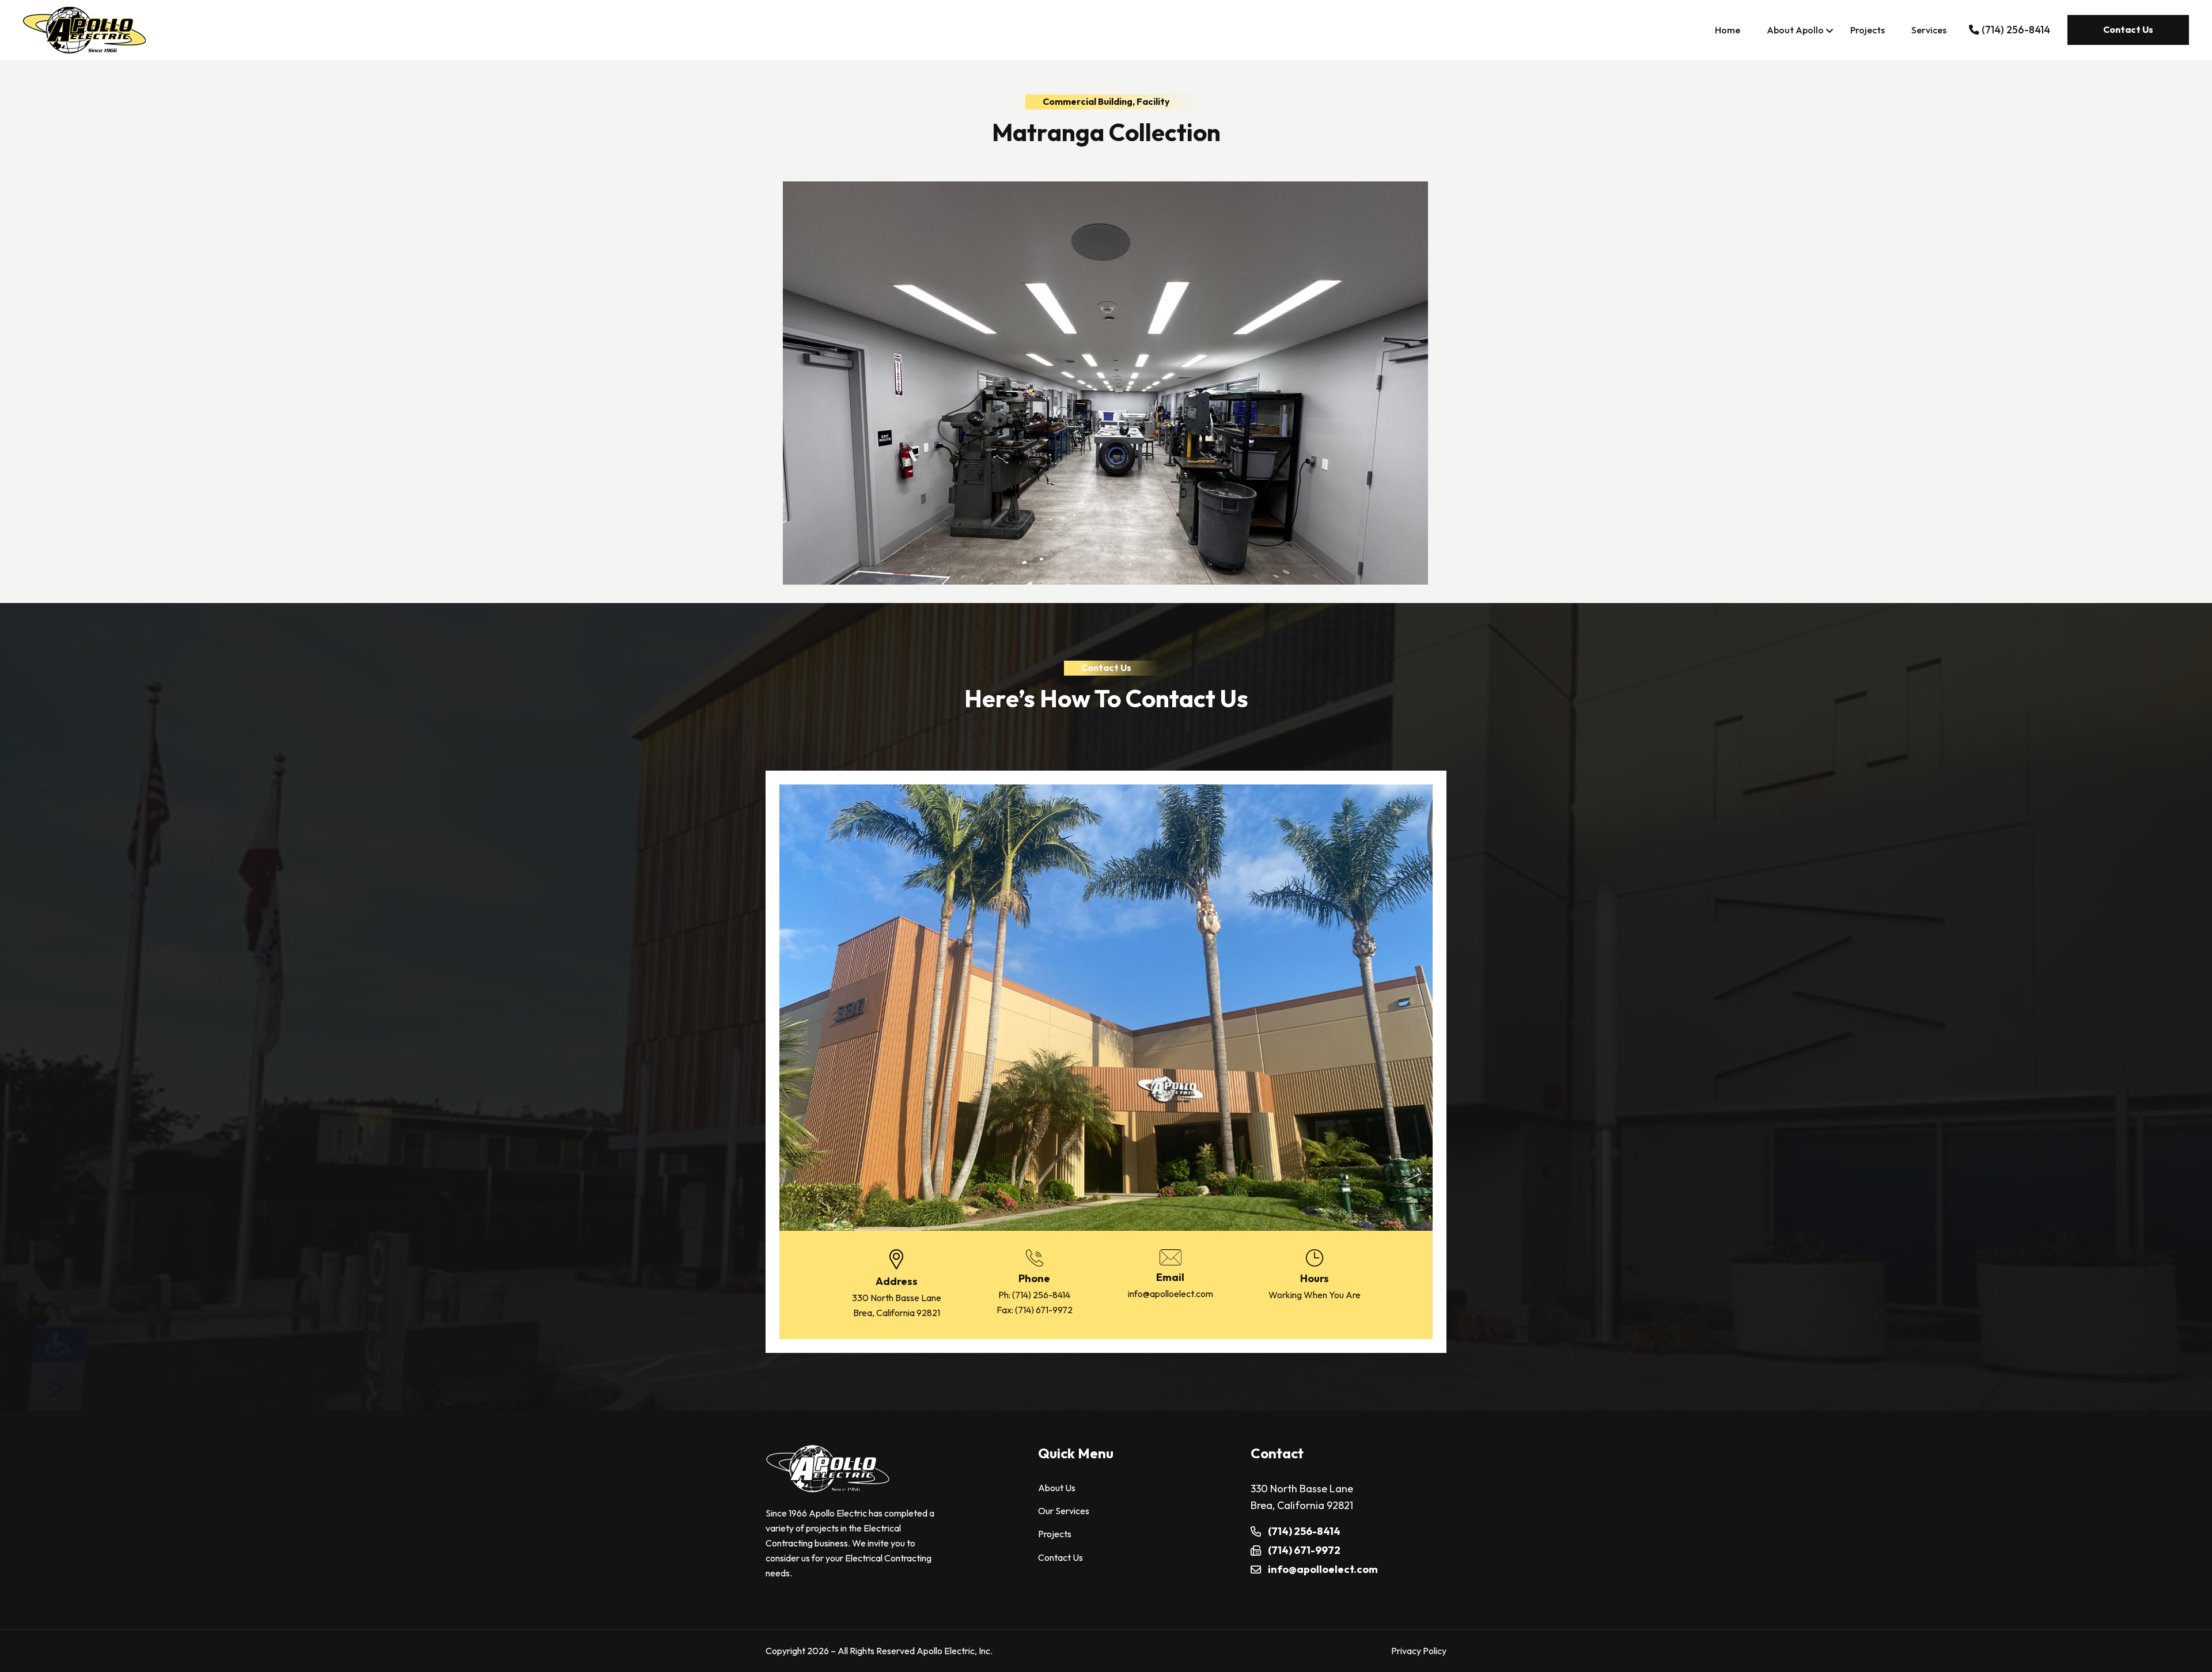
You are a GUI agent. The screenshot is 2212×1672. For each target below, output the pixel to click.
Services (1929, 30)
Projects (1868, 30)
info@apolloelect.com (1171, 1294)
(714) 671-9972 (1044, 1310)
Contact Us (2128, 29)
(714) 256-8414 (1041, 1295)
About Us (1057, 1488)
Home (1728, 30)
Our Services (1064, 1511)
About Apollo (1795, 30)
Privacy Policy (1419, 1651)
